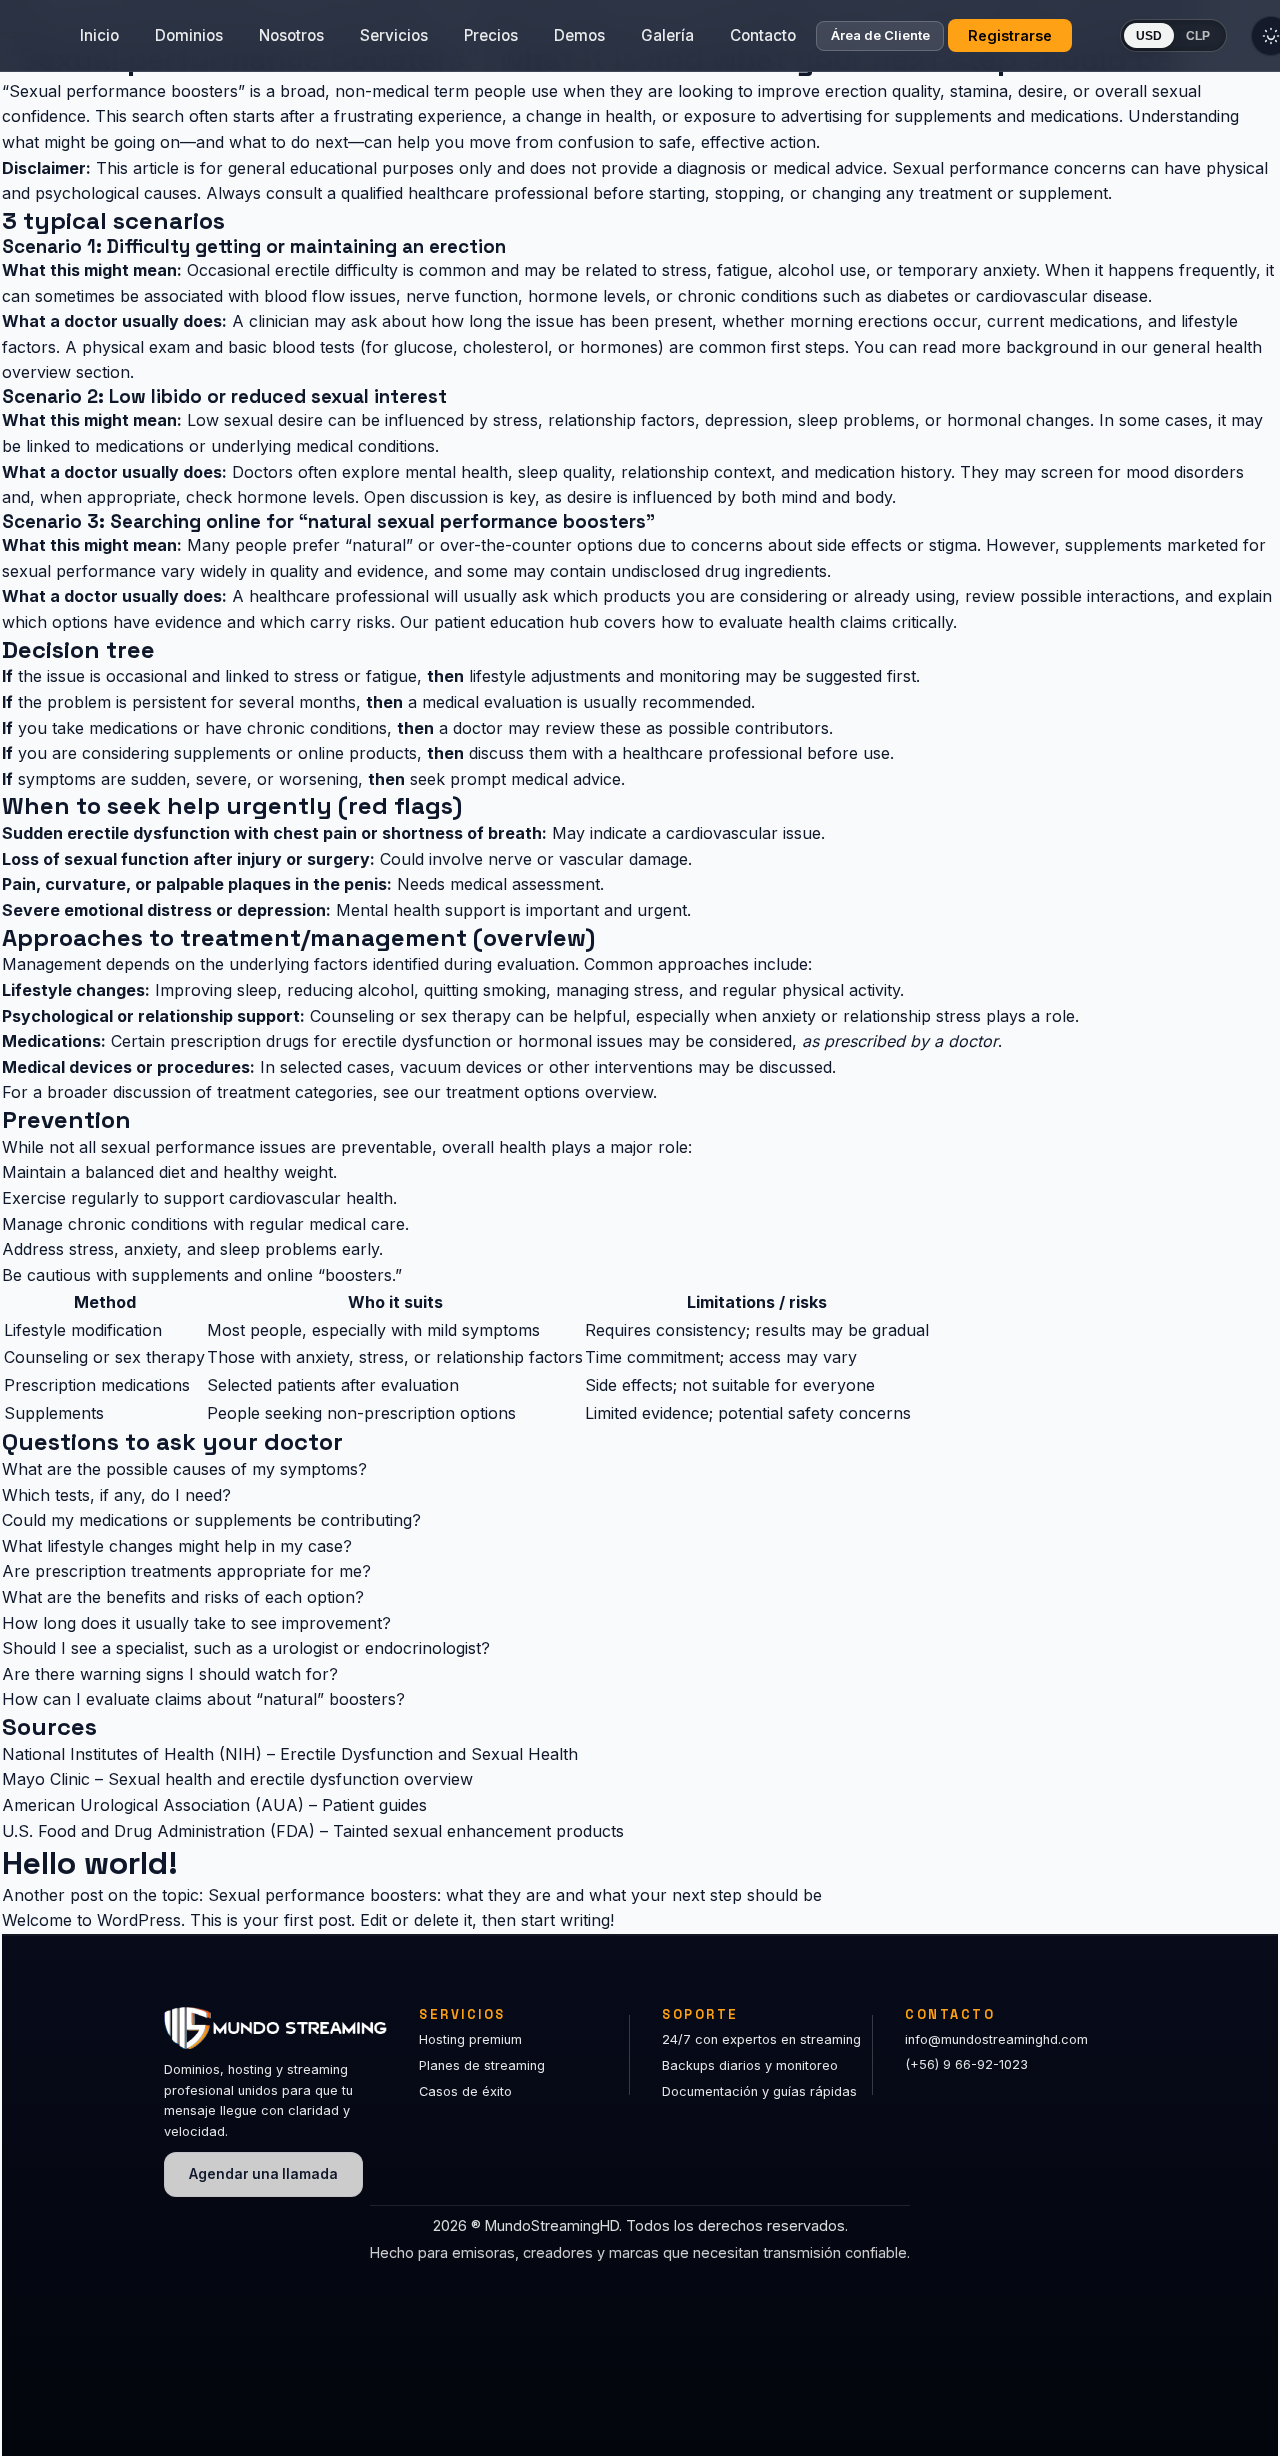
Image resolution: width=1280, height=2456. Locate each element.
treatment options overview (549, 1092)
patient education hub (516, 622)
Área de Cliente (880, 36)
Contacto (763, 35)
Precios (491, 35)
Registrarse (1010, 35)
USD (1149, 36)
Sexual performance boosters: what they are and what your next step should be (515, 1895)
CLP (1198, 36)
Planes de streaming (482, 2065)
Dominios (189, 35)
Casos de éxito (465, 2091)
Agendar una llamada (263, 2174)
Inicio (99, 35)
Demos (579, 35)
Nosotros (291, 35)
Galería (667, 35)
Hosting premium (470, 2039)
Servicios (394, 35)
